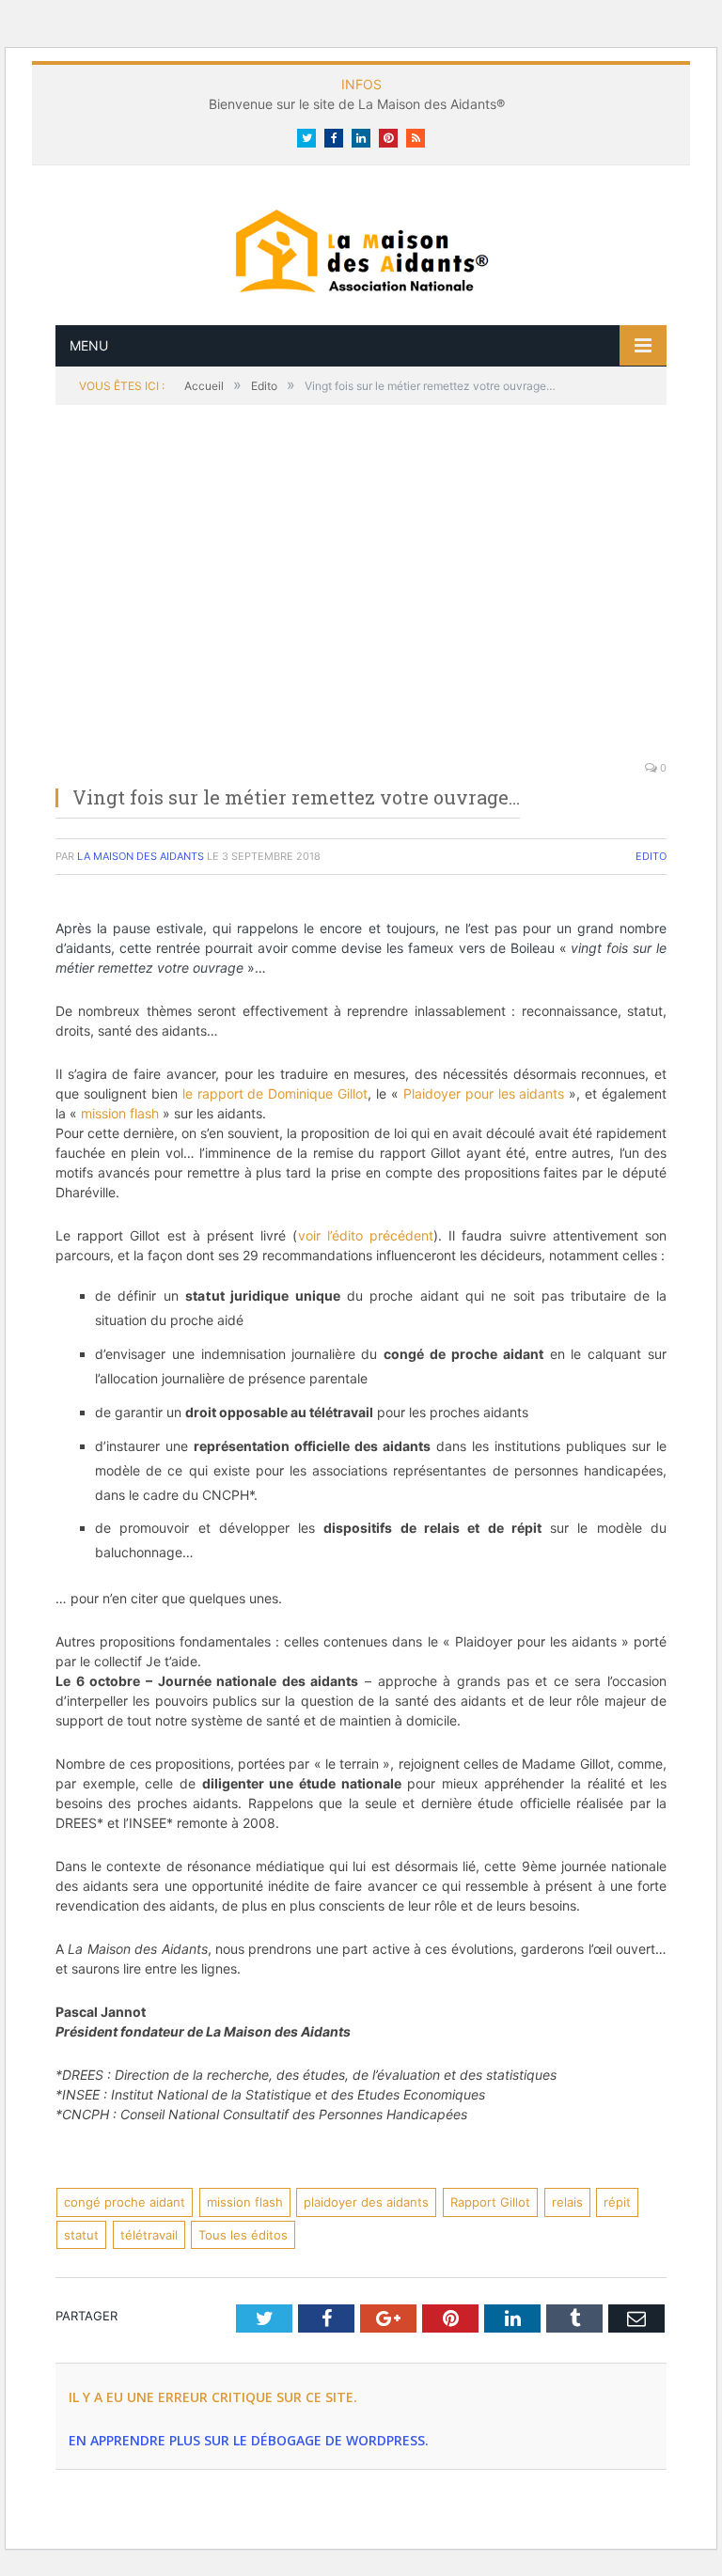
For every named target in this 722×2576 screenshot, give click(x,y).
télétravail (149, 2235)
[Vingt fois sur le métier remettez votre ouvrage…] (361, 593)
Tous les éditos (243, 2235)
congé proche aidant (125, 2202)
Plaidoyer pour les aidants (487, 1093)
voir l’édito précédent (366, 1235)
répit (617, 2202)
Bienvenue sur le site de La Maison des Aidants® (357, 104)
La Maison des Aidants (141, 856)
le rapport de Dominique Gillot (275, 1093)
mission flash (120, 1113)
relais (567, 2202)
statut (81, 2235)
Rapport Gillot (490, 2202)
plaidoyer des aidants (366, 2202)
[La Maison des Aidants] (361, 249)
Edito (651, 856)
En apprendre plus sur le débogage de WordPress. (249, 2440)
